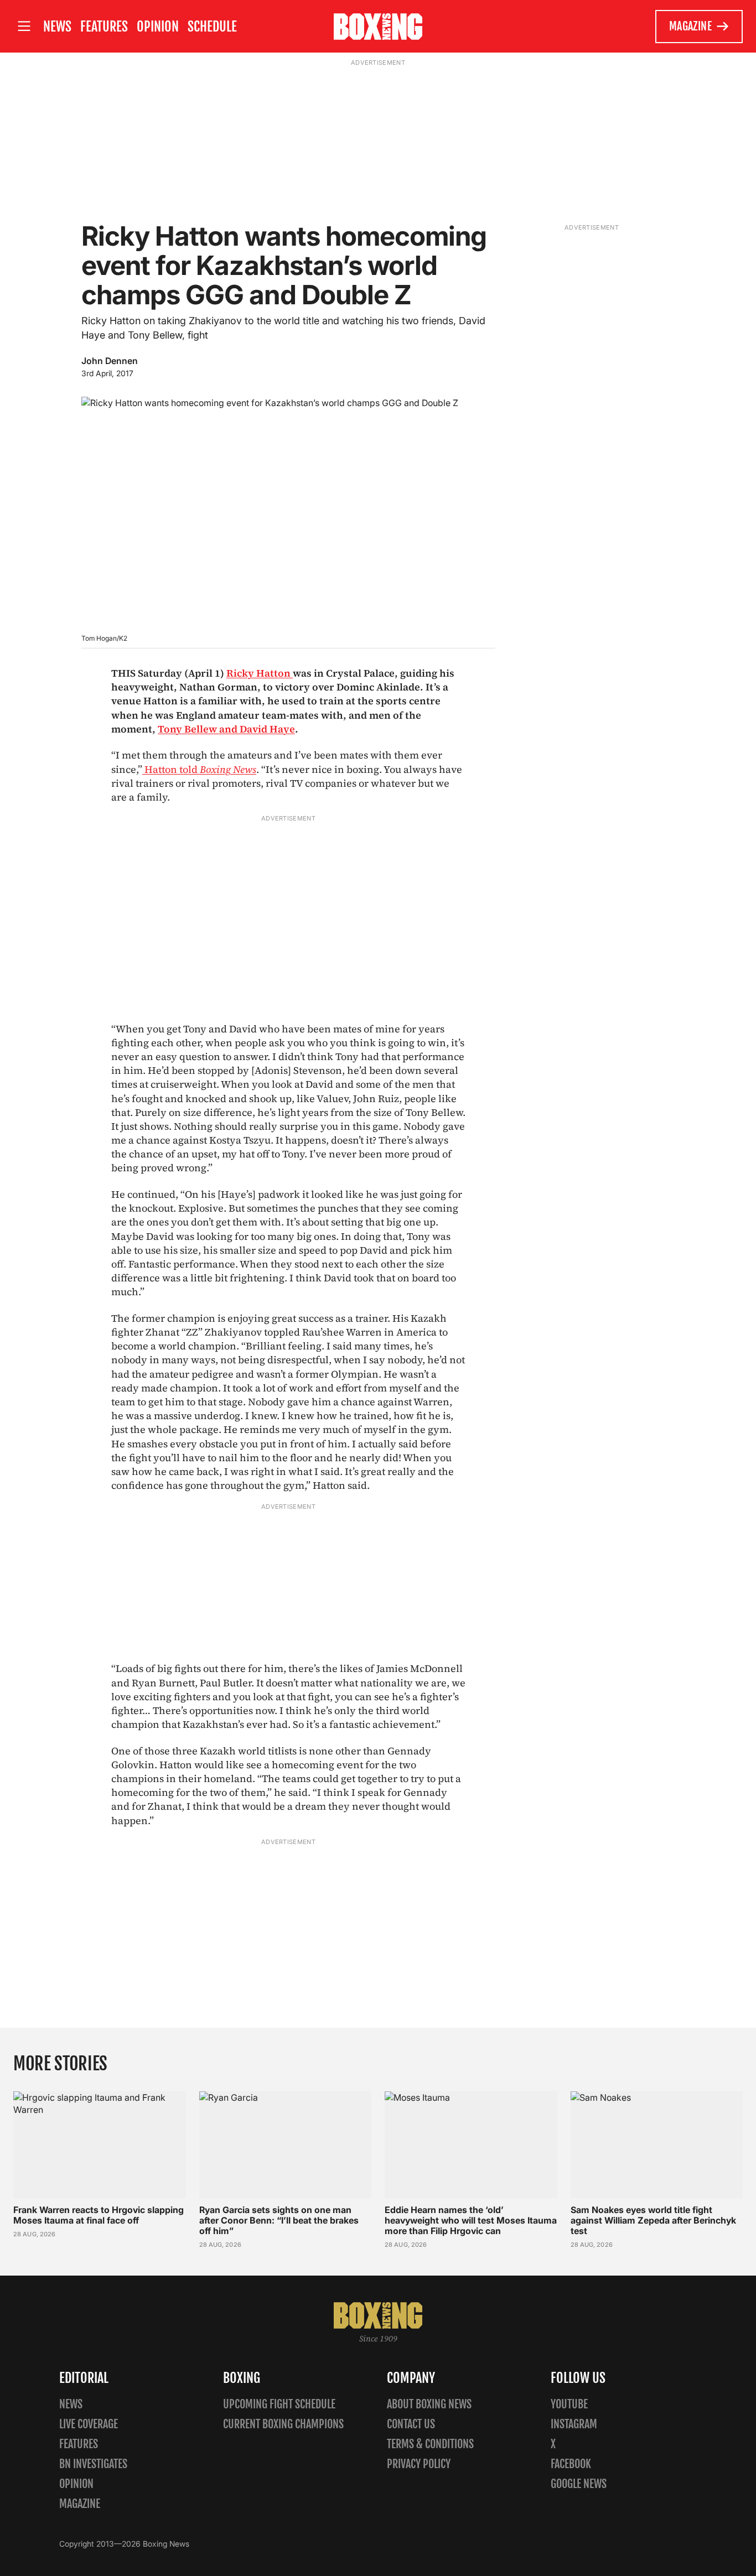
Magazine (690, 26)
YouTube (569, 2404)
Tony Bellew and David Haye (226, 729)
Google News (579, 2484)
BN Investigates (93, 2464)
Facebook (571, 2464)
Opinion (158, 27)
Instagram (574, 2424)
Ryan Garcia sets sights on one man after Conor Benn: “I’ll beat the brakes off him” (279, 2220)
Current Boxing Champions (283, 2424)
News (57, 27)
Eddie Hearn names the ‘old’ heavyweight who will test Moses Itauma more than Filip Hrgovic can (471, 2220)
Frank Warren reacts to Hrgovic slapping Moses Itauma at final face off (99, 2215)
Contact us (411, 2424)
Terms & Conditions (430, 2444)
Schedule (212, 27)
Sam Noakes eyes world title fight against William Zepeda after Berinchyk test (653, 2220)
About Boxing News (429, 2404)
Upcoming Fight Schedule (279, 2404)
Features (104, 27)
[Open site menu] (24, 26)
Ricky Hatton (260, 673)
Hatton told (199, 769)
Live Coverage (89, 2424)
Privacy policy (419, 2464)
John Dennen (110, 361)
